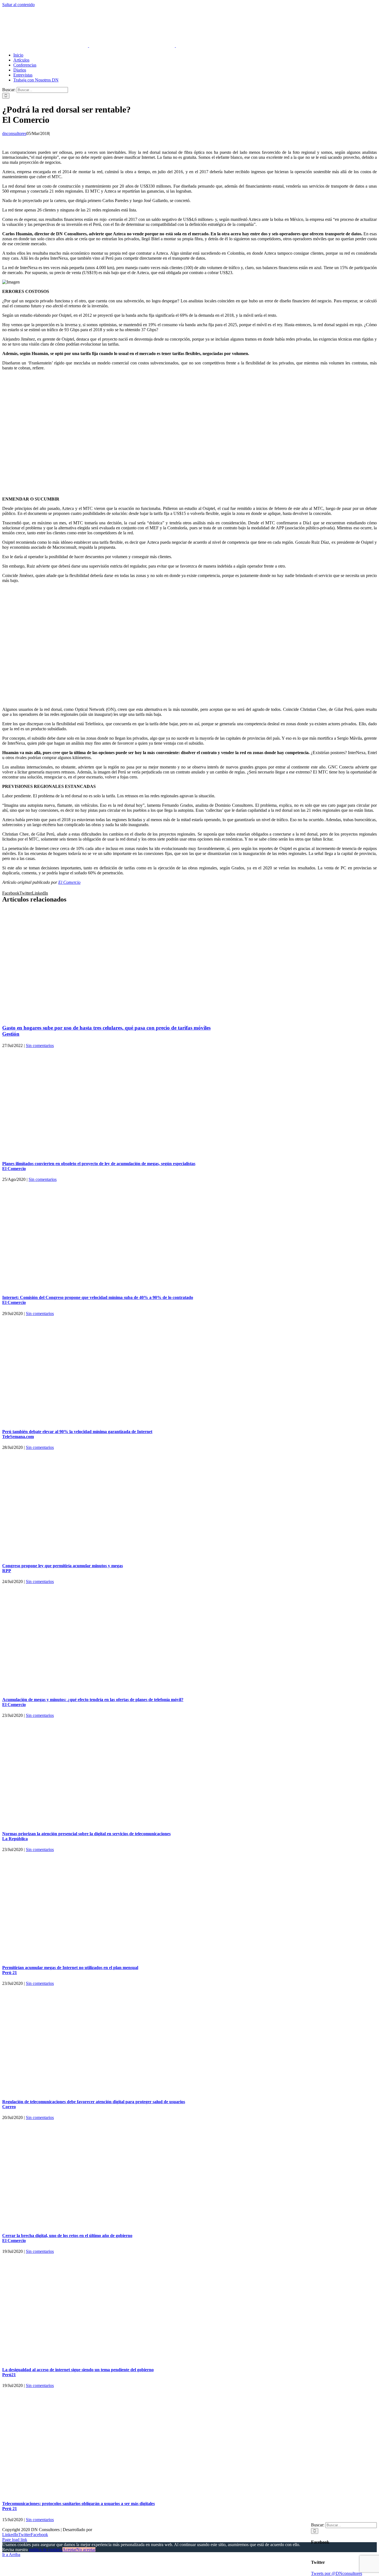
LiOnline (101, 2530)
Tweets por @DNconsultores (337, 2573)
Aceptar (69, 2550)
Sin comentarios (40, 1046)
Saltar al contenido (18, 5)
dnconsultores (14, 133)
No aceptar (86, 2550)
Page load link (15, 2540)
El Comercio (69, 882)
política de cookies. (46, 2550)
